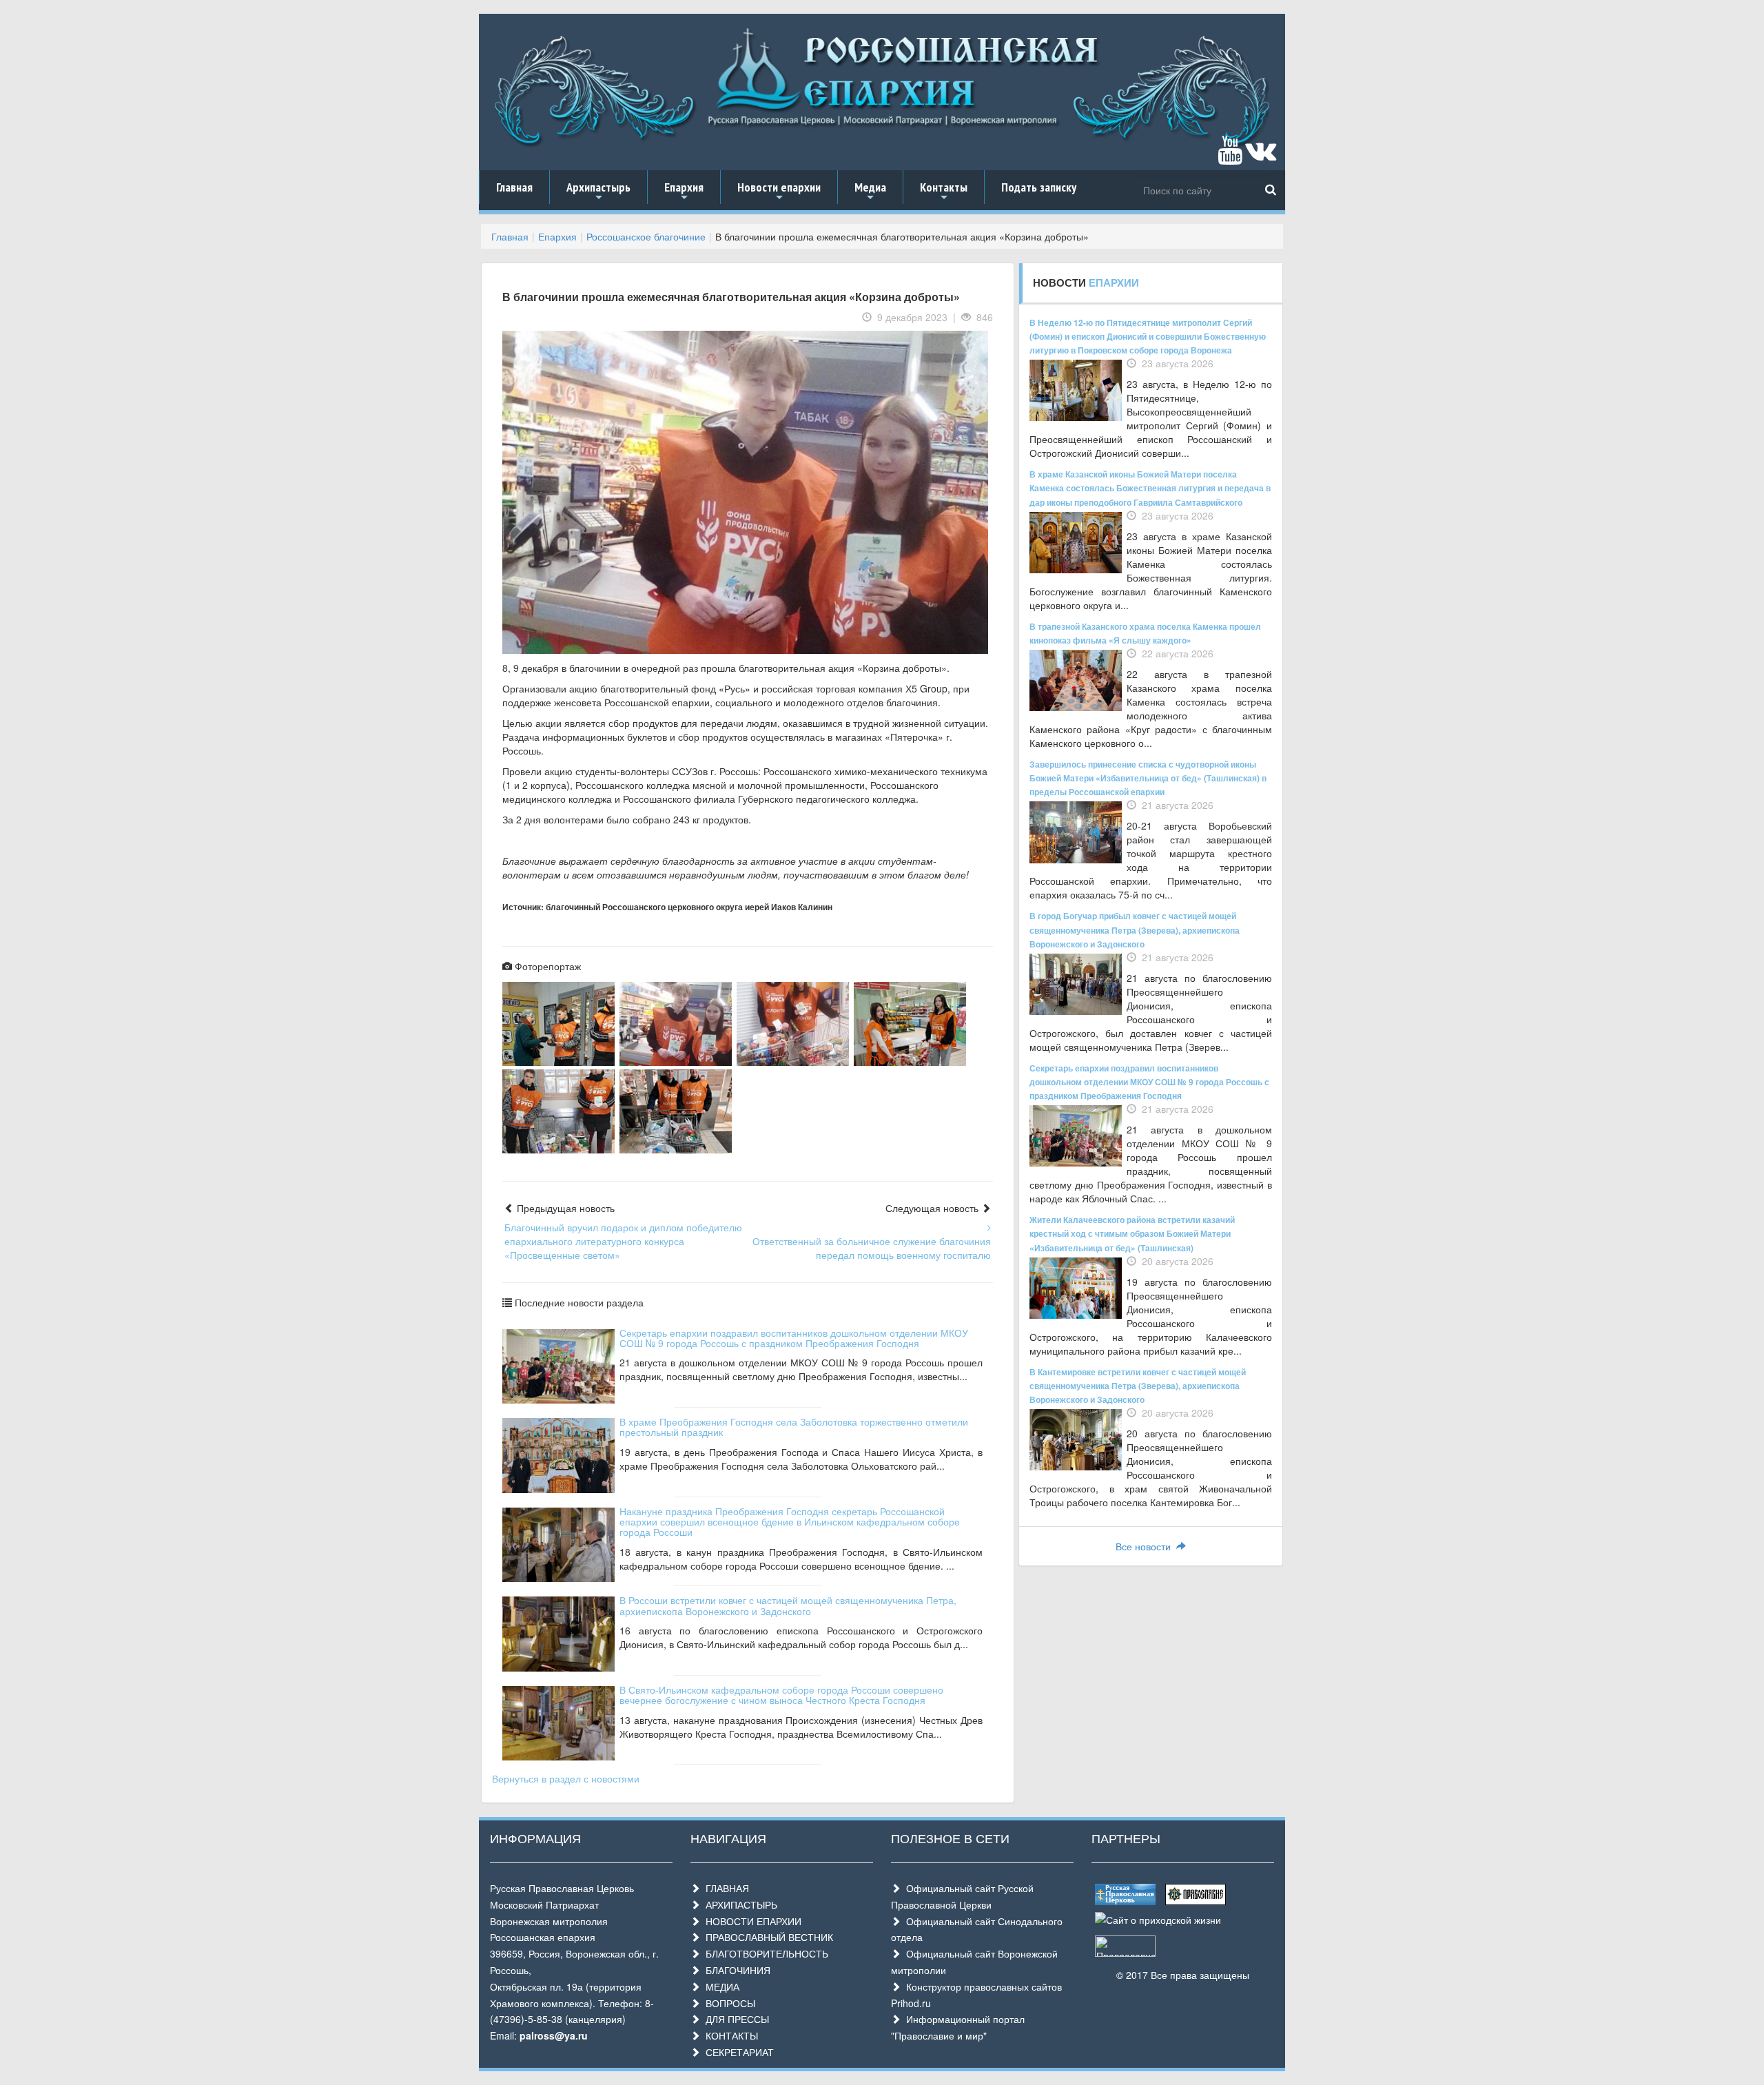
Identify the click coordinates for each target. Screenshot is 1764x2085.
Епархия (684, 192)
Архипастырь (598, 192)
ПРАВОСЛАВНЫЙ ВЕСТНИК (767, 1937)
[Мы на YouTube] (1230, 156)
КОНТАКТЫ (729, 2035)
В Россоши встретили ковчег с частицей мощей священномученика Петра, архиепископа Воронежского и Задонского (788, 1605)
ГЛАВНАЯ (725, 1888)
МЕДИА (720, 1986)
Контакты (944, 192)
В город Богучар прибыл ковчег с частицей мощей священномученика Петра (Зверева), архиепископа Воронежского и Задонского (1135, 929)
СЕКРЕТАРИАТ (737, 2052)
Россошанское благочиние (646, 236)
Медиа (870, 192)
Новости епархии (779, 192)
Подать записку (1039, 187)
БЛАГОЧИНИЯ (735, 1970)
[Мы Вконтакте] (1261, 156)
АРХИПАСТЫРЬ (739, 1904)
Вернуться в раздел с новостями (566, 1778)
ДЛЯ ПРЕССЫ (735, 2019)
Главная (514, 187)
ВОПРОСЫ (728, 2003)
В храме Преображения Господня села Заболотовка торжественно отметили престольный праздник (794, 1427)
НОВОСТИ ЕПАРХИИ (751, 1921)
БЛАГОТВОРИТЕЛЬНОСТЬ (764, 1953)
